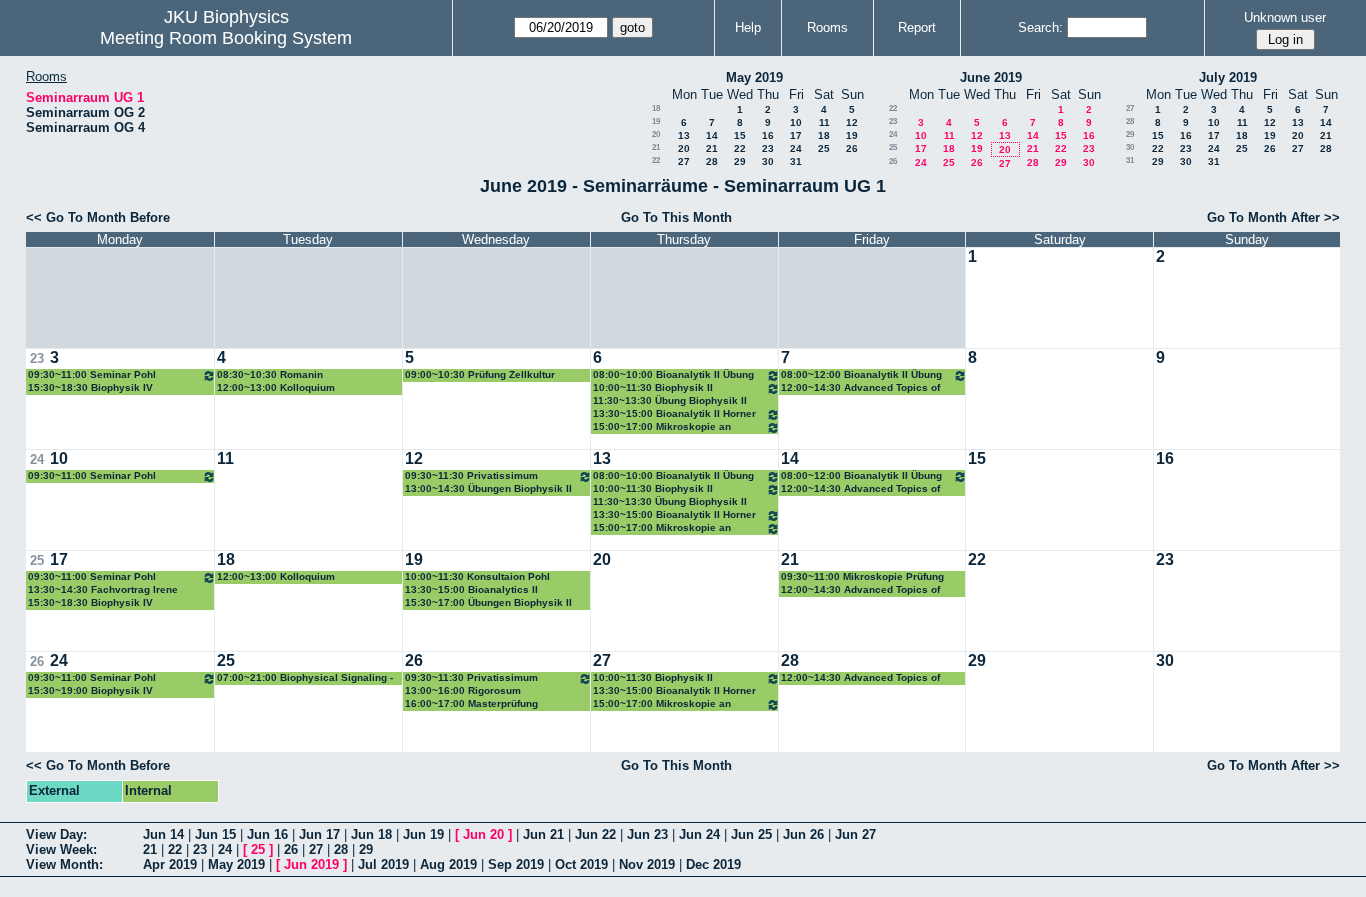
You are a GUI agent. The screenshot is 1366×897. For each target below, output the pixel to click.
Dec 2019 (713, 864)
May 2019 (754, 77)
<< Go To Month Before (98, 217)
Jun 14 (163, 834)
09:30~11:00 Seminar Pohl (92, 374)
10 (796, 122)
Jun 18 (371, 834)
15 (740, 135)
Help (748, 27)
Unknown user (1285, 17)
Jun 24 (699, 834)
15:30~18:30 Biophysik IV (90, 387)
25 (824, 148)
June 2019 (991, 77)
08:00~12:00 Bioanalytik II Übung (861, 374)
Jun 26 (803, 834)
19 (656, 121)
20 (656, 134)
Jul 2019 (383, 864)
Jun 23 (647, 834)
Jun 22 (595, 834)
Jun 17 (319, 834)
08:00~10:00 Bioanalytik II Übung (673, 374)
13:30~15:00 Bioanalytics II (471, 589)
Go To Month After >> (1273, 217)
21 (656, 147)
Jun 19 (423, 834)
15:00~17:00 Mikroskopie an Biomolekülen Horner (662, 427)
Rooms (827, 27)
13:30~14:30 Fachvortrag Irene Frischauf (103, 590)
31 (796, 161)
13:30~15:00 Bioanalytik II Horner (674, 413)
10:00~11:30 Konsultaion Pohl (477, 576)
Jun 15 (215, 834)
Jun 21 (543, 834)
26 (852, 148)
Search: (1040, 27)
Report (917, 27)
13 (684, 135)
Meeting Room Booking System (226, 38)
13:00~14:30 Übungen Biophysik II (488, 488)
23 (768, 148)
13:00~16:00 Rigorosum (463, 690)
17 (796, 135)
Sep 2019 (516, 864)
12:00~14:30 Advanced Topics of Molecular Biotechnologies (860, 388)
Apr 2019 (170, 864)
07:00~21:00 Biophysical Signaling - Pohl (305, 678)
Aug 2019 (448, 864)
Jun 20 (483, 834)
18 (656, 108)
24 (796, 148)
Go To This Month (676, 217)
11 (824, 122)
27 (684, 161)
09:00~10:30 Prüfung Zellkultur (480, 374)
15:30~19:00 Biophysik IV (90, 690)
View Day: (56, 834)
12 (852, 122)
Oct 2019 (581, 864)
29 (740, 161)
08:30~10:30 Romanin (270, 374)
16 (768, 135)
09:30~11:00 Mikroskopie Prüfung (862, 576)
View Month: (64, 864)
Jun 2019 (311, 864)
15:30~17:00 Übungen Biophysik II (488, 602)
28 (712, 161)
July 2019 (1228, 77)
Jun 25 (751, 834)
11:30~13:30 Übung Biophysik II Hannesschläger (670, 401)
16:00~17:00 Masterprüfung (471, 703)
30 (768, 161)
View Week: (61, 849)
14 (712, 135)
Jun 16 (267, 834)
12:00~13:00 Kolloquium (276, 387)
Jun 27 (855, 834)
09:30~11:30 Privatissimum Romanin (471, 476)
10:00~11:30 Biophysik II (653, 387)
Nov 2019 (647, 864)
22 (740, 148)
